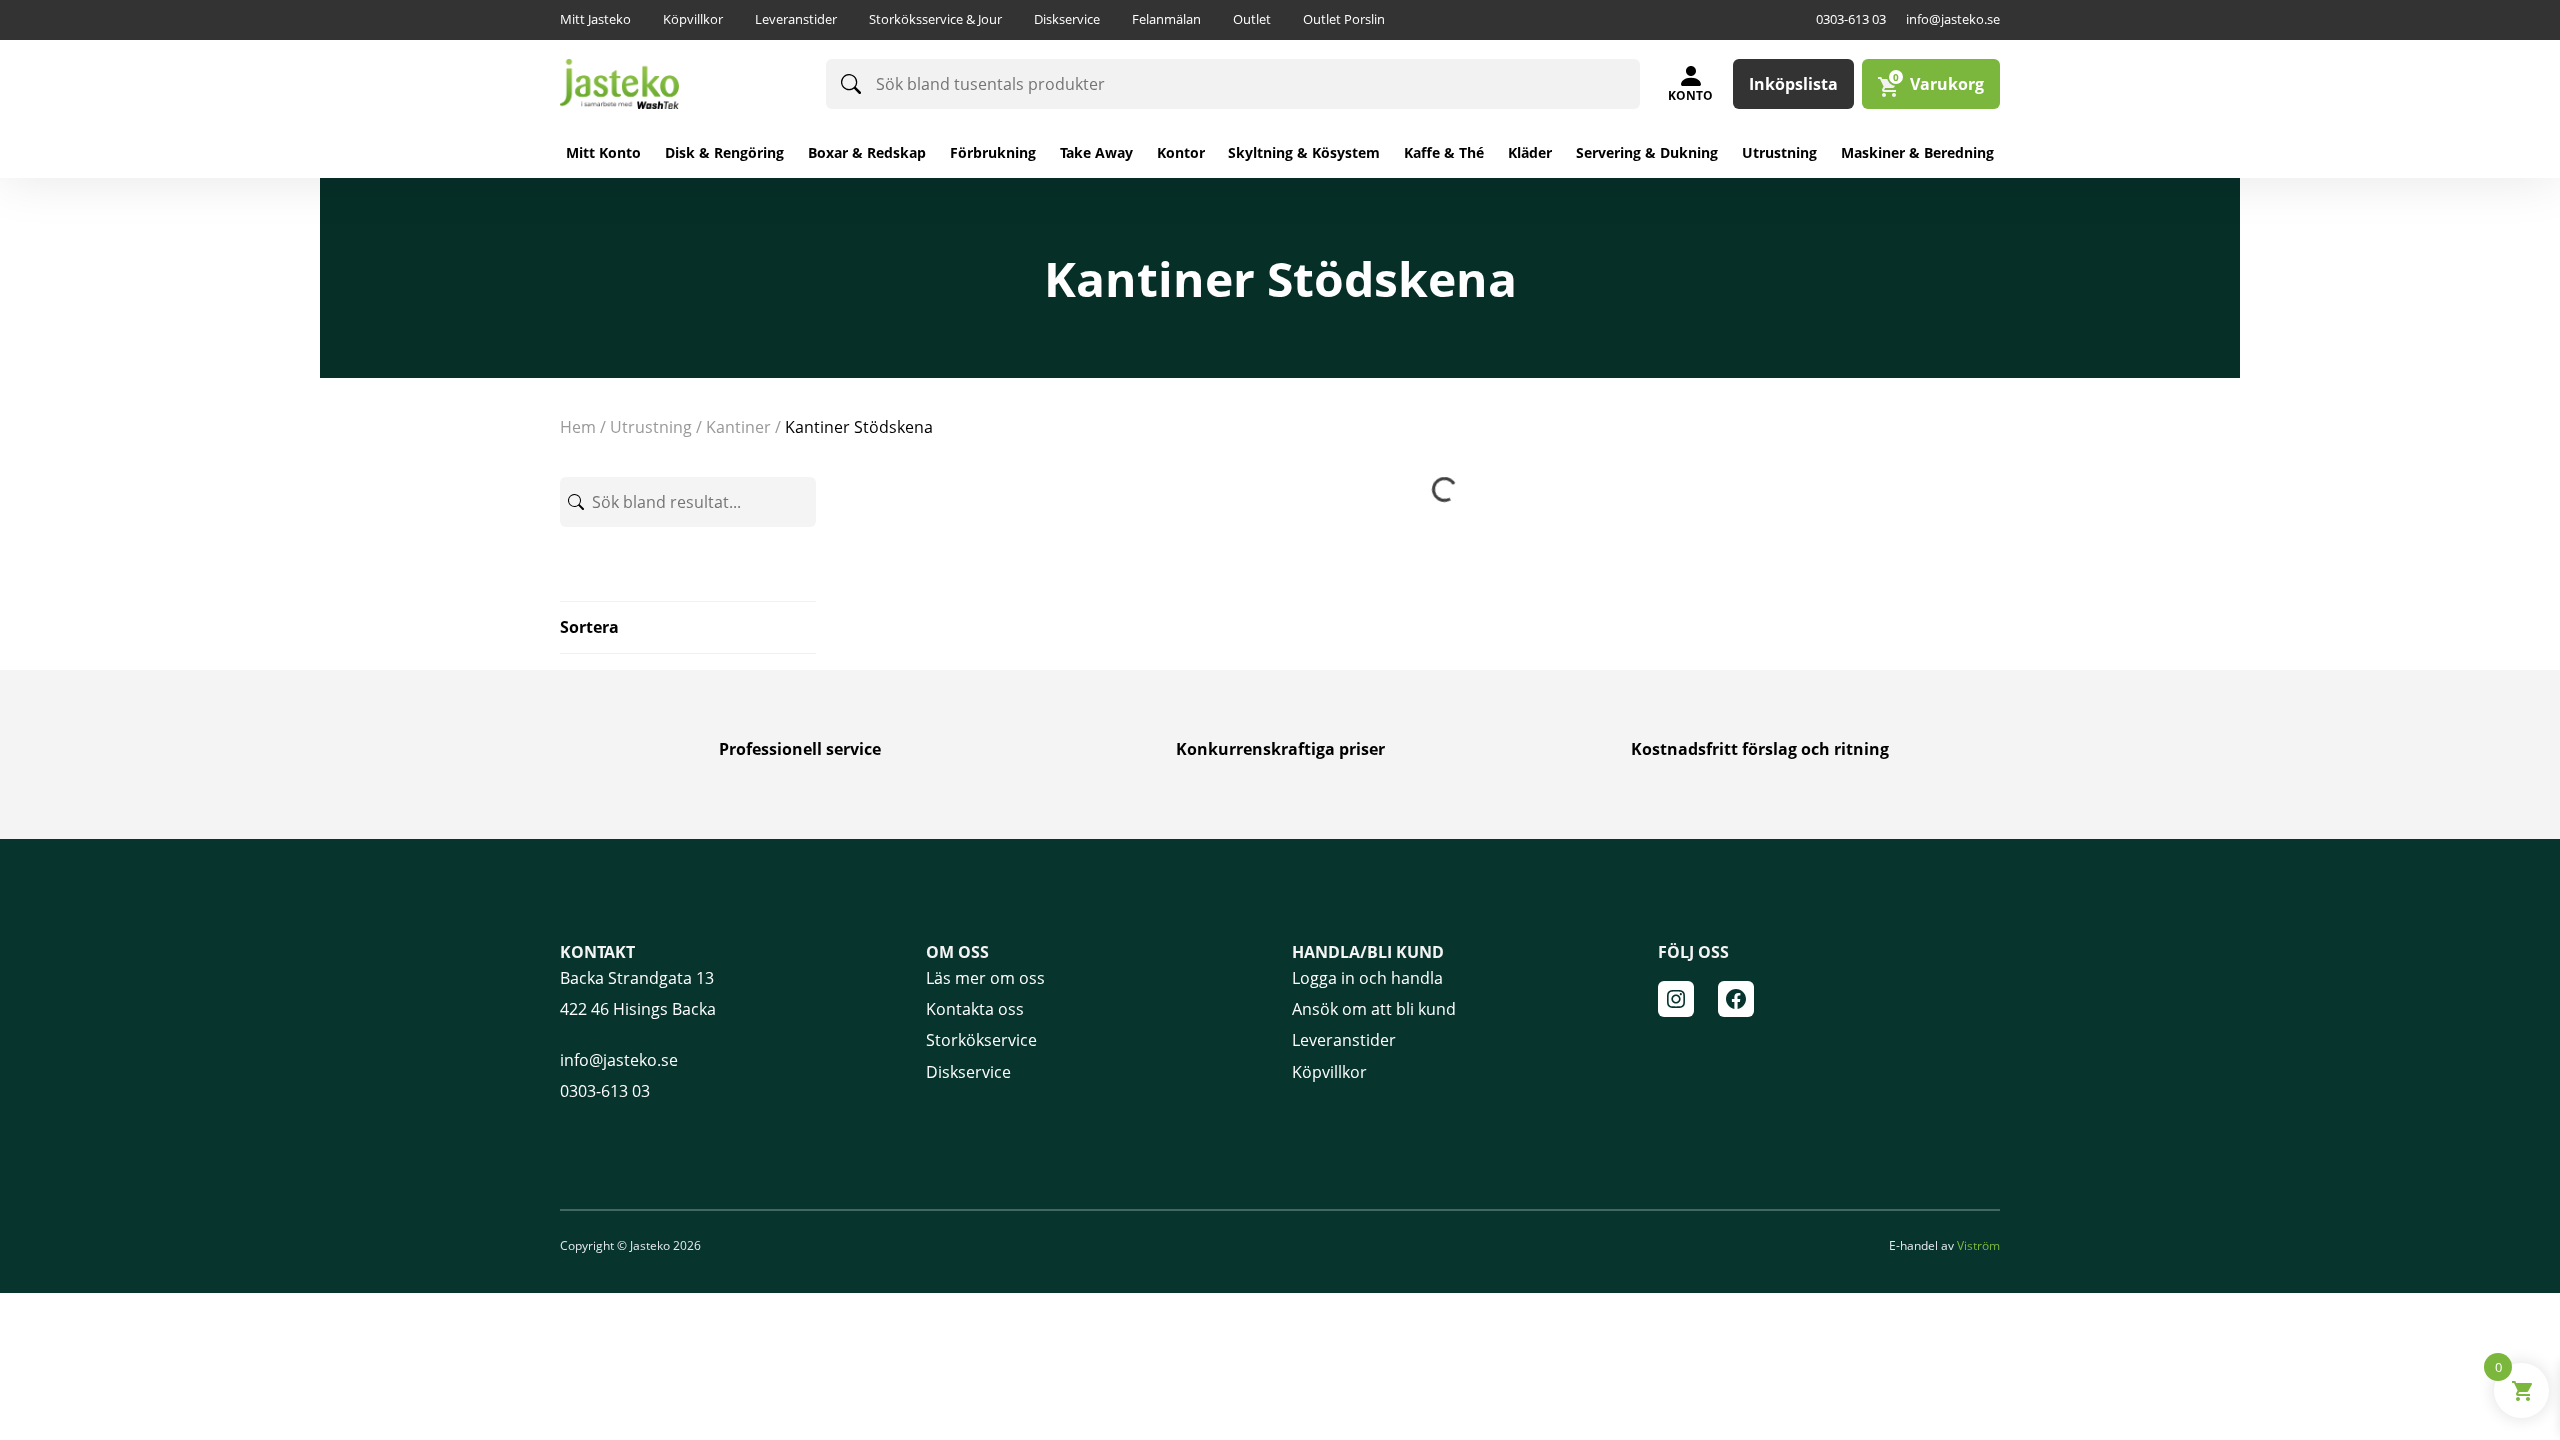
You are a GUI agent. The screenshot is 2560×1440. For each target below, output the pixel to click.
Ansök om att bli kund (1374, 1009)
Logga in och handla (1367, 978)
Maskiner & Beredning (1917, 152)
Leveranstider (796, 19)
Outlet (1252, 19)
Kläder (1530, 152)
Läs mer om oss (985, 978)
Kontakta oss (975, 1009)
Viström (1978, 1245)
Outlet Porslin (1344, 19)
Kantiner (738, 427)
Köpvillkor (693, 19)
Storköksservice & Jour (935, 19)
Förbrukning (993, 152)
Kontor (1181, 152)
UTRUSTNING (651, 427)
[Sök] (851, 84)
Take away (1096, 152)
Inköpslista (1793, 84)
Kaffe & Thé (1444, 152)
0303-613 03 (1851, 19)
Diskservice (1067, 19)
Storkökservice (981, 1040)
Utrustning (1779, 152)
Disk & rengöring (724, 152)
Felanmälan (1166, 19)
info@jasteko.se (1953, 19)
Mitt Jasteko (595, 19)
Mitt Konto (603, 152)
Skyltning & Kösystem (1304, 152)
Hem (578, 427)
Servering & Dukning (1647, 152)
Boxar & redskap (867, 152)
